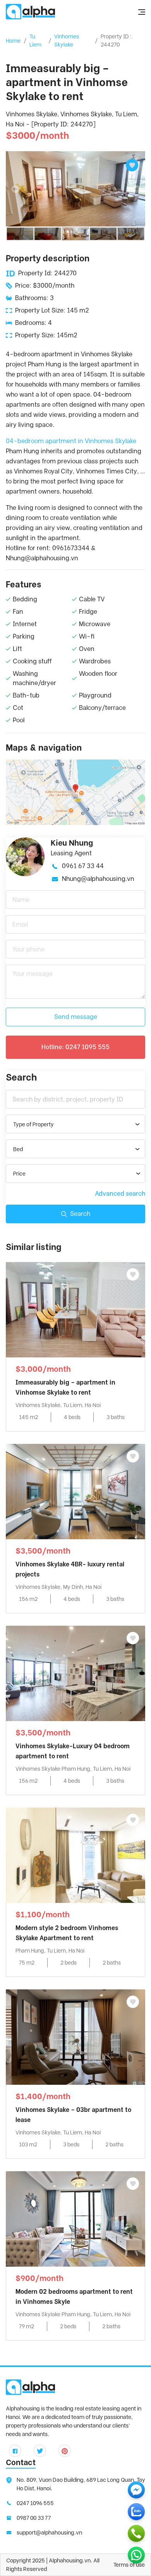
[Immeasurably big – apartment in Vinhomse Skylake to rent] (75, 1309)
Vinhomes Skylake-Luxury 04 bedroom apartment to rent (73, 1751)
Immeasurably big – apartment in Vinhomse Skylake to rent (65, 1387)
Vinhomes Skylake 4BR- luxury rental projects (70, 1569)
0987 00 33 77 (34, 2518)
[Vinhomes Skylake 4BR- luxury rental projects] (75, 1491)
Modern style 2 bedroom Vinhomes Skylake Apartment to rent (67, 1933)
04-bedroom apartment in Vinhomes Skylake (71, 441)
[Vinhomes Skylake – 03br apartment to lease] (75, 2036)
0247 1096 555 (35, 2503)
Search (80, 1214)
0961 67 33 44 (83, 866)
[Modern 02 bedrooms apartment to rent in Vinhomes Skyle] (75, 2218)
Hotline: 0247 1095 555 (75, 1047)
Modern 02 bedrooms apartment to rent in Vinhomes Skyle (74, 2297)
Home (13, 41)
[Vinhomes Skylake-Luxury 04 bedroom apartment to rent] (75, 1673)
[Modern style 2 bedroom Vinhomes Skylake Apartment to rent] (75, 1855)
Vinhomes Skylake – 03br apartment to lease (73, 2115)
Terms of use (129, 2565)
